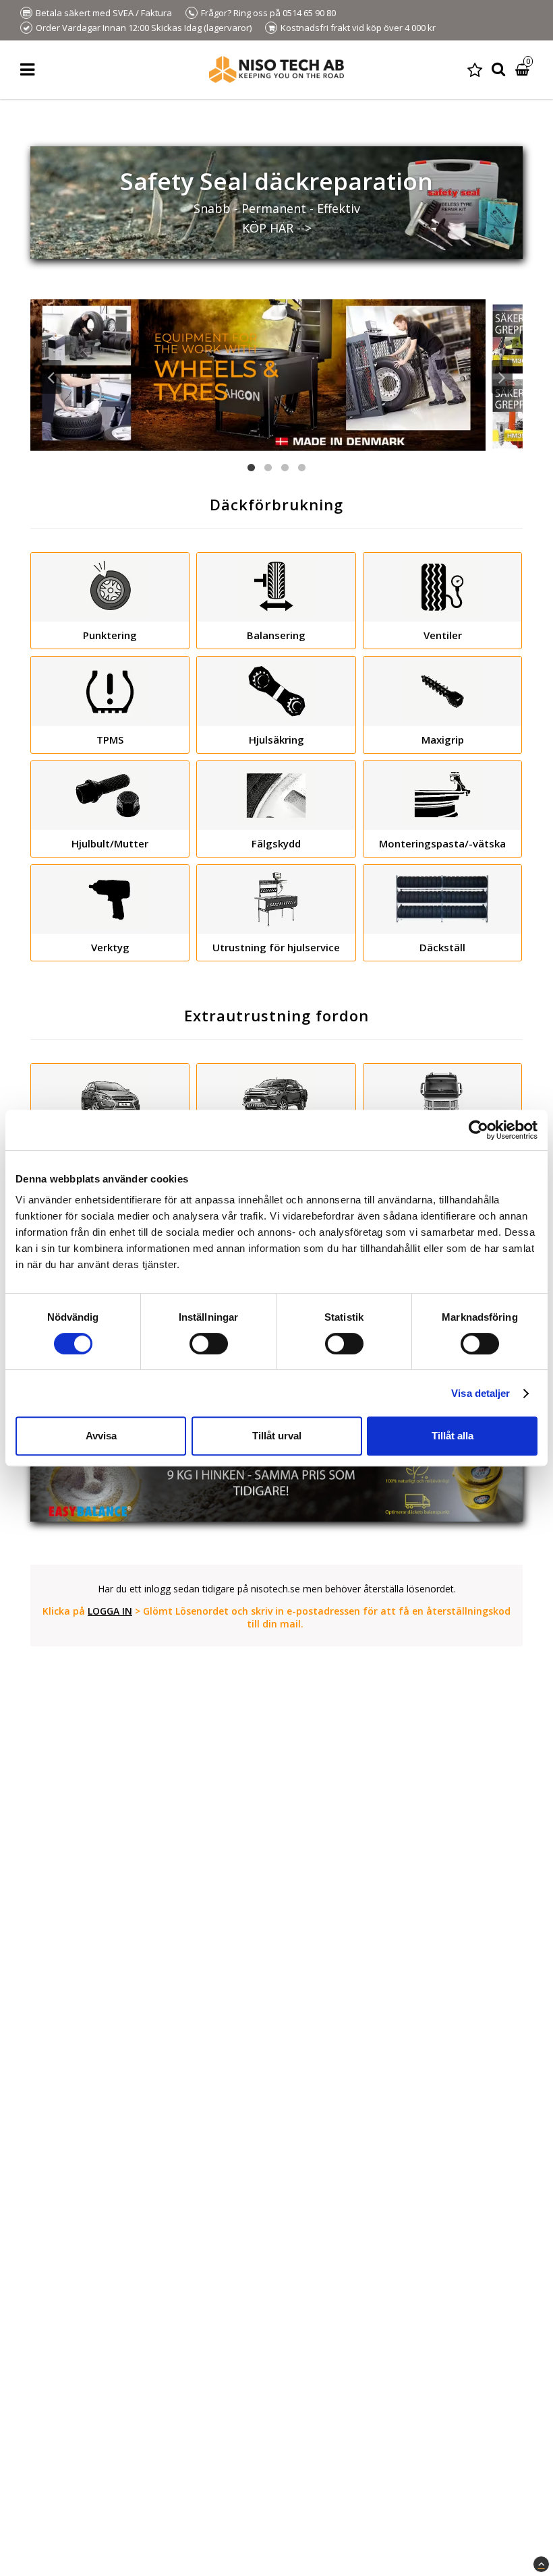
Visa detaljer (481, 1393)
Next (502, 377)
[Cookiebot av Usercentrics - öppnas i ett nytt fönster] (478, 1130)
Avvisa (101, 1436)
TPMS (110, 740)
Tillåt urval (277, 1436)
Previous (51, 377)
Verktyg (110, 947)
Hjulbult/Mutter (110, 843)
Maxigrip (443, 740)
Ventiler (443, 635)
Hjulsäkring (276, 740)
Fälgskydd (276, 843)
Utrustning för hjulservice (276, 947)
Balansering (276, 635)
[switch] (209, 1344)
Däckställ (442, 947)
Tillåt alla (453, 1436)
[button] (475, 70)
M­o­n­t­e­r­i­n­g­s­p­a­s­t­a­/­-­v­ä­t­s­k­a (442, 843)
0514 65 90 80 (309, 13)
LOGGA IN (110, 1611)
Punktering (110, 635)
